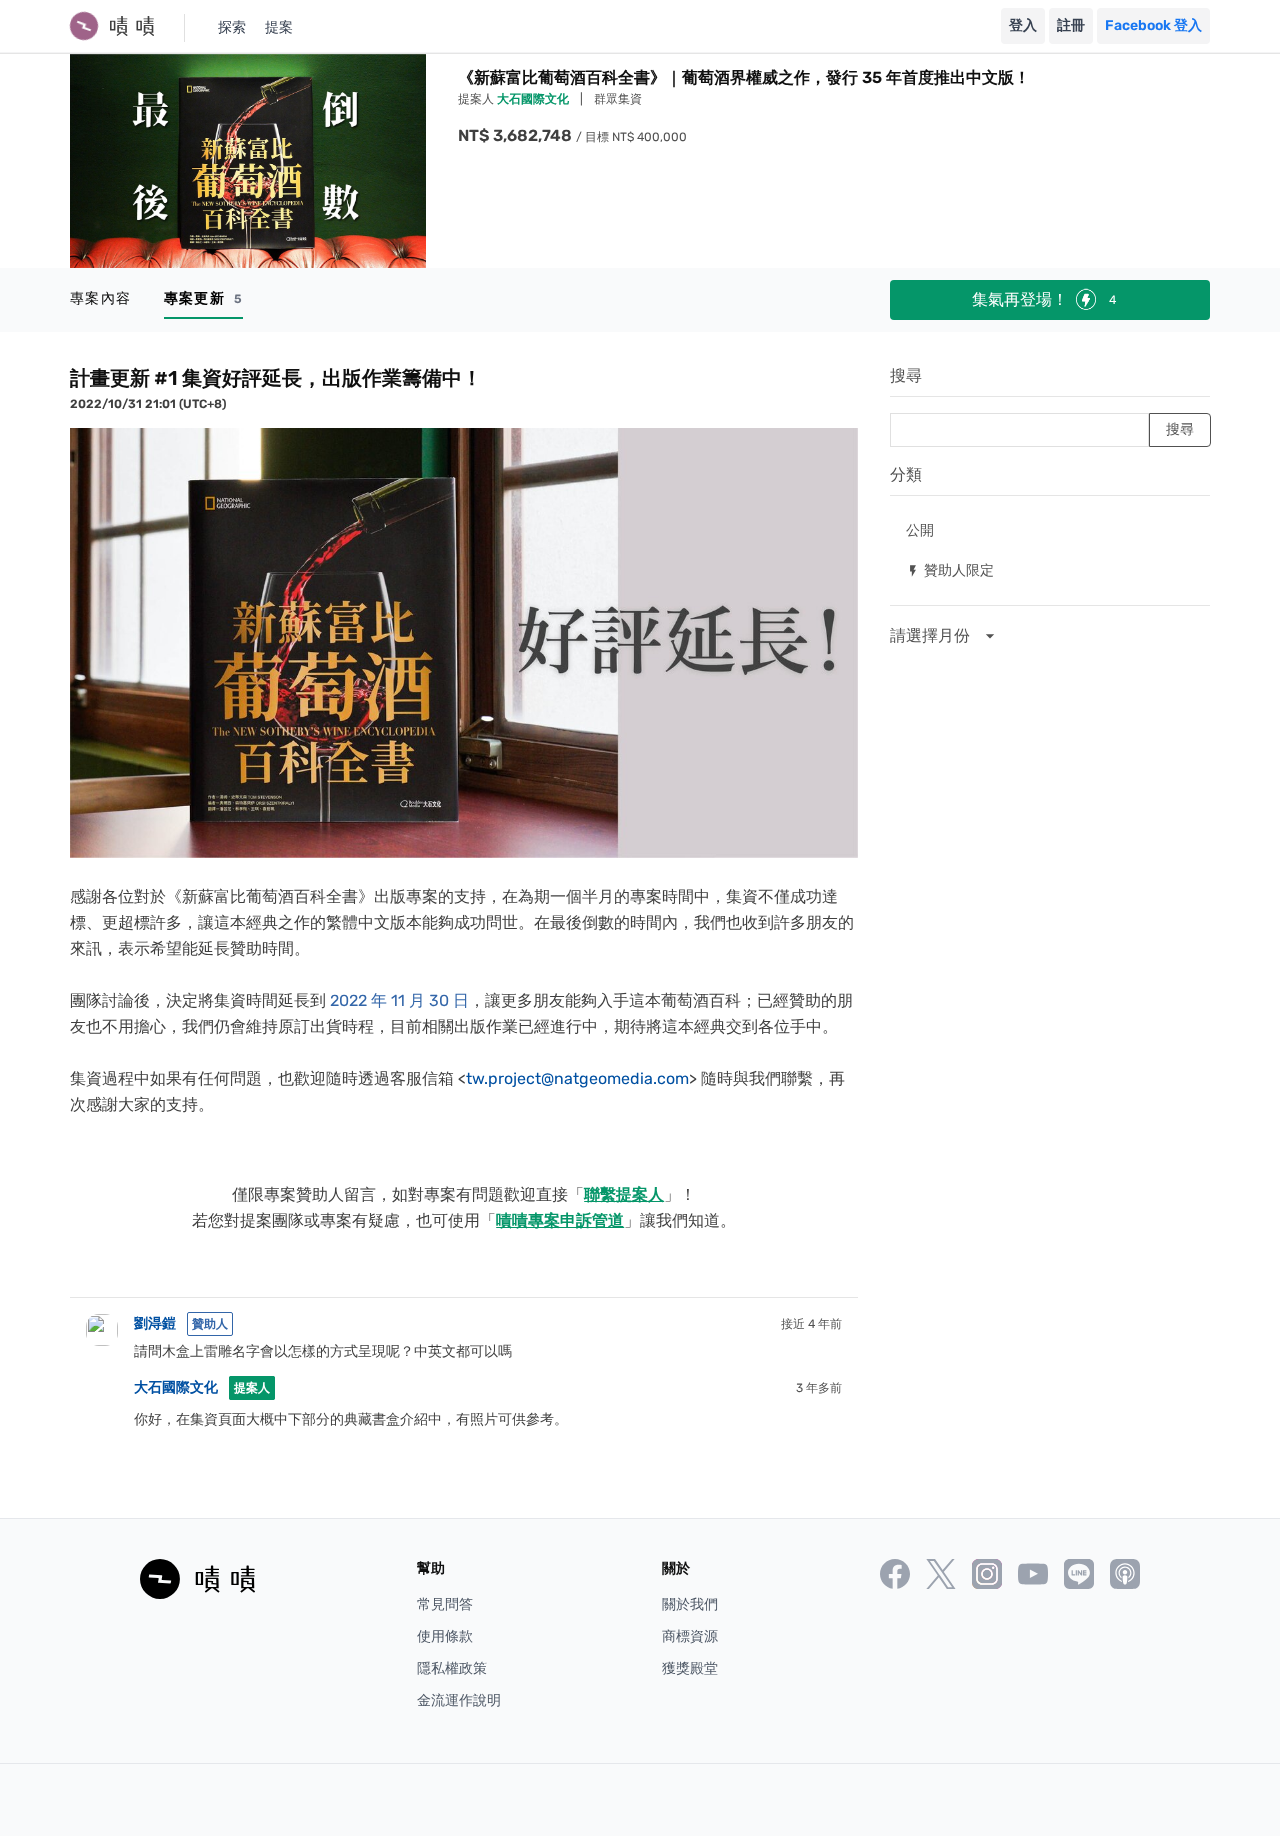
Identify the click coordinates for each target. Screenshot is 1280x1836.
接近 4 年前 (811, 1324)
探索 (232, 27)
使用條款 (445, 1636)
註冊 (1071, 25)
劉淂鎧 (155, 1323)
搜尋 (906, 375)
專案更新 (203, 298)
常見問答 (445, 1604)
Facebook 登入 (1153, 25)
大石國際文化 (534, 99)
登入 (1023, 25)
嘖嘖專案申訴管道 (560, 1220)
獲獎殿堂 (690, 1668)
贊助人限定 (950, 569)
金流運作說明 (459, 1700)
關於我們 (690, 1604)
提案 (279, 27)
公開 (920, 529)
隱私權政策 (452, 1668)
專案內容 (101, 298)
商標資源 (690, 1636)
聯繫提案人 (624, 1194)
